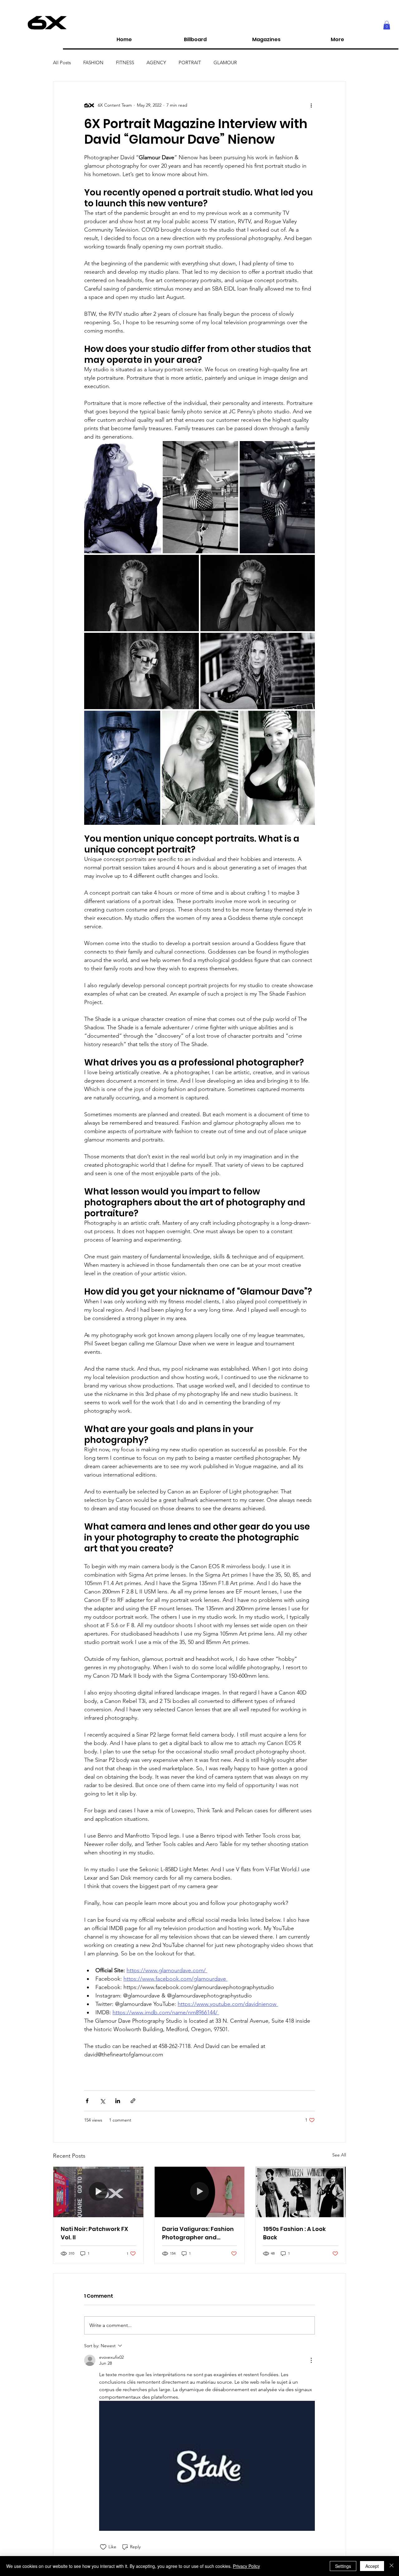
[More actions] (311, 105)
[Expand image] (123, 497)
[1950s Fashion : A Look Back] (301, 2192)
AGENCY (156, 62)
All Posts (62, 62)
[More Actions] (311, 2360)
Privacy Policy (246, 2566)
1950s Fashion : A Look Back (294, 2233)
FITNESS (125, 62)
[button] (387, 25)
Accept (372, 2566)
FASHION (93, 62)
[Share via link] (133, 2101)
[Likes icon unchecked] (103, 2547)
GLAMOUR (225, 62)
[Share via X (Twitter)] (102, 2101)
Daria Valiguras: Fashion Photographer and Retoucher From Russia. (198, 2233)
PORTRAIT (190, 62)
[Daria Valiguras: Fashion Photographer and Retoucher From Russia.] (200, 2192)
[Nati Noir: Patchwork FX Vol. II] (98, 2192)
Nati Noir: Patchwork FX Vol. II (94, 2233)
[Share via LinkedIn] (118, 2101)
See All (339, 2155)
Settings (343, 2566)
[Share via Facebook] (87, 2101)
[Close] (392, 2566)
